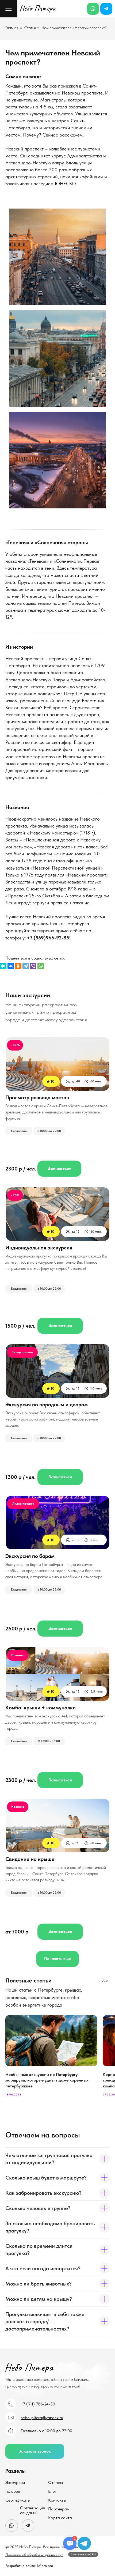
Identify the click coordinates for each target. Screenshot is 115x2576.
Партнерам (59, 2509)
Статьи (30, 28)
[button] (35, 2451)
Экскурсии (15, 2482)
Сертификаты (18, 2500)
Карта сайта (60, 2518)
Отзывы (55, 2482)
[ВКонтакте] (11, 966)
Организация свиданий (32, 2510)
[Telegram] (26, 966)
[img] (58, 1214)
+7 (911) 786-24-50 (38, 2404)
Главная (12, 28)
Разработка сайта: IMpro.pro (29, 2566)
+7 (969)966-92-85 (48, 938)
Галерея (13, 2491)
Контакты (57, 2500)
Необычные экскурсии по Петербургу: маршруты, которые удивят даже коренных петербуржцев (47, 2080)
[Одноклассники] (18, 966)
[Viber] (33, 966)
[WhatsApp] (41, 966)
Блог (52, 2491)
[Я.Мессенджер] (3, 966)
